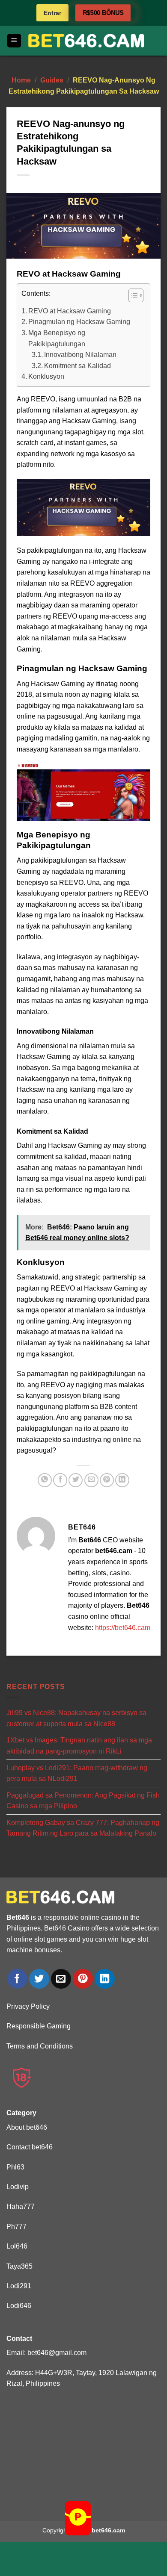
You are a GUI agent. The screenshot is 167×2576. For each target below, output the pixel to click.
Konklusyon (46, 376)
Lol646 (17, 2246)
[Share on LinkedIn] (122, 1480)
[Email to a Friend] (91, 1480)
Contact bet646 (30, 2147)
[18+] (22, 2078)
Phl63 (15, 2167)
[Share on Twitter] (76, 1480)
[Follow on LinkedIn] (105, 1979)
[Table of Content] (136, 295)
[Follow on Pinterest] (83, 1979)
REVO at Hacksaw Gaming (70, 311)
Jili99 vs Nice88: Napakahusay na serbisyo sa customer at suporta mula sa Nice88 (76, 1718)
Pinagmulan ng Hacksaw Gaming (79, 322)
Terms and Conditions (40, 2046)
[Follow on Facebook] (17, 1979)
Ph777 (16, 2227)
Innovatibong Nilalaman (80, 355)
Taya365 (19, 2266)
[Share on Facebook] (60, 1480)
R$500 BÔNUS (103, 13)
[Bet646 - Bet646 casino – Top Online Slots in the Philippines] (86, 41)
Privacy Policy (28, 2006)
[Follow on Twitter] (39, 1979)
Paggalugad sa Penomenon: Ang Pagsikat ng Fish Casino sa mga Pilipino (83, 1801)
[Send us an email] (61, 1979)
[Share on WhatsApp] (45, 1480)
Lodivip (18, 2187)
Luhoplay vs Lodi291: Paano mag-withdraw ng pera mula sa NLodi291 (77, 1773)
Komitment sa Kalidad (78, 366)
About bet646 (27, 2127)
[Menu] (14, 41)
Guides (52, 80)
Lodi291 (19, 2286)
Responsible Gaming (39, 2026)
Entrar (52, 13)
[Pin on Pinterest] (107, 1480)
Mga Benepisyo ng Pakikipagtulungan (57, 338)
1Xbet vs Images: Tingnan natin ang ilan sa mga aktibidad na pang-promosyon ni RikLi (79, 1746)
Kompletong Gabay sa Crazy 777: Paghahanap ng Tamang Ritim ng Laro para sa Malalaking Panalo (83, 1828)
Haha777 (21, 2206)
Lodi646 (19, 2306)
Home (21, 80)
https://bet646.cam (123, 1628)
